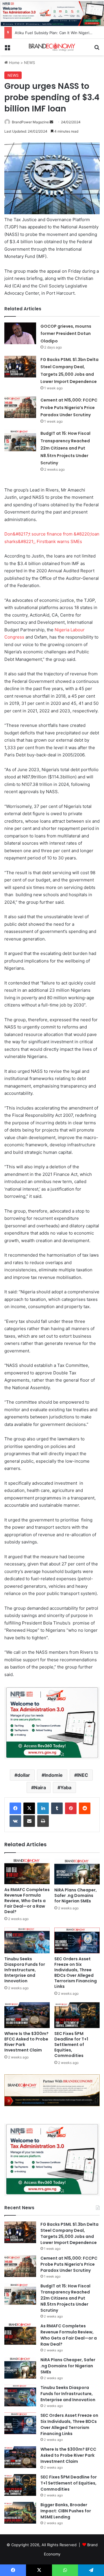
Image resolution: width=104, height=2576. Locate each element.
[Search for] (97, 49)
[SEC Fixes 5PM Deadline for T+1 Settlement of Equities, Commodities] (77, 2015)
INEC (83, 1775)
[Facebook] (15, 1808)
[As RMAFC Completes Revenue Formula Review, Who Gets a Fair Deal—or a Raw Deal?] (27, 1871)
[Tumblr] (57, 1808)
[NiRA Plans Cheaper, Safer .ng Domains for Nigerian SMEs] (77, 1872)
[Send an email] (51, 122)
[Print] (43, 1821)
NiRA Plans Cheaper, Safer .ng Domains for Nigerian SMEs (76, 1895)
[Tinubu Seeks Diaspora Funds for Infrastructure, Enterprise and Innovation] (27, 1940)
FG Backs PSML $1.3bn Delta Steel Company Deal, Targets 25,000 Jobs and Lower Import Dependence (69, 2233)
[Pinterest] (71, 1808)
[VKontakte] (15, 1821)
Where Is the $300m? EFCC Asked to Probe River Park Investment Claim (26, 2042)
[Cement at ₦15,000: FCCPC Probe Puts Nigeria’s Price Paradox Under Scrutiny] (20, 407)
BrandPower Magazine (30, 122)
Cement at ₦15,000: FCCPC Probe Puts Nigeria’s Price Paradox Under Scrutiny (69, 407)
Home (14, 63)
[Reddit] (85, 1808)
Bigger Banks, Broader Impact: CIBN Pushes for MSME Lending (66, 2511)
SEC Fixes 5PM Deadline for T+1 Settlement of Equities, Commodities (71, 2045)
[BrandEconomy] (52, 47)
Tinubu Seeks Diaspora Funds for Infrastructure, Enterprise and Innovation (25, 1970)
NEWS (29, 63)
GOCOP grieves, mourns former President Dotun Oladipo (66, 334)
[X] (29, 1808)
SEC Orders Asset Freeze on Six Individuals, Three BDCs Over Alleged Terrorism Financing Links (76, 1973)
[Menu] (7, 49)
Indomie (54, 1775)
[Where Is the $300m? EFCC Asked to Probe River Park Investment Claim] (27, 2015)
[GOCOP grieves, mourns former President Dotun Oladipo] (20, 333)
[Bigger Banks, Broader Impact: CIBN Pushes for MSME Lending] (20, 2513)
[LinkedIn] (43, 1808)
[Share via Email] (29, 1821)
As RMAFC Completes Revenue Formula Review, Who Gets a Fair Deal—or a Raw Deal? (27, 1901)
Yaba (66, 1787)
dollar (24, 1775)
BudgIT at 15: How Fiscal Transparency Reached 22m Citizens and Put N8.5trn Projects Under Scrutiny (65, 448)
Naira (40, 1787)
